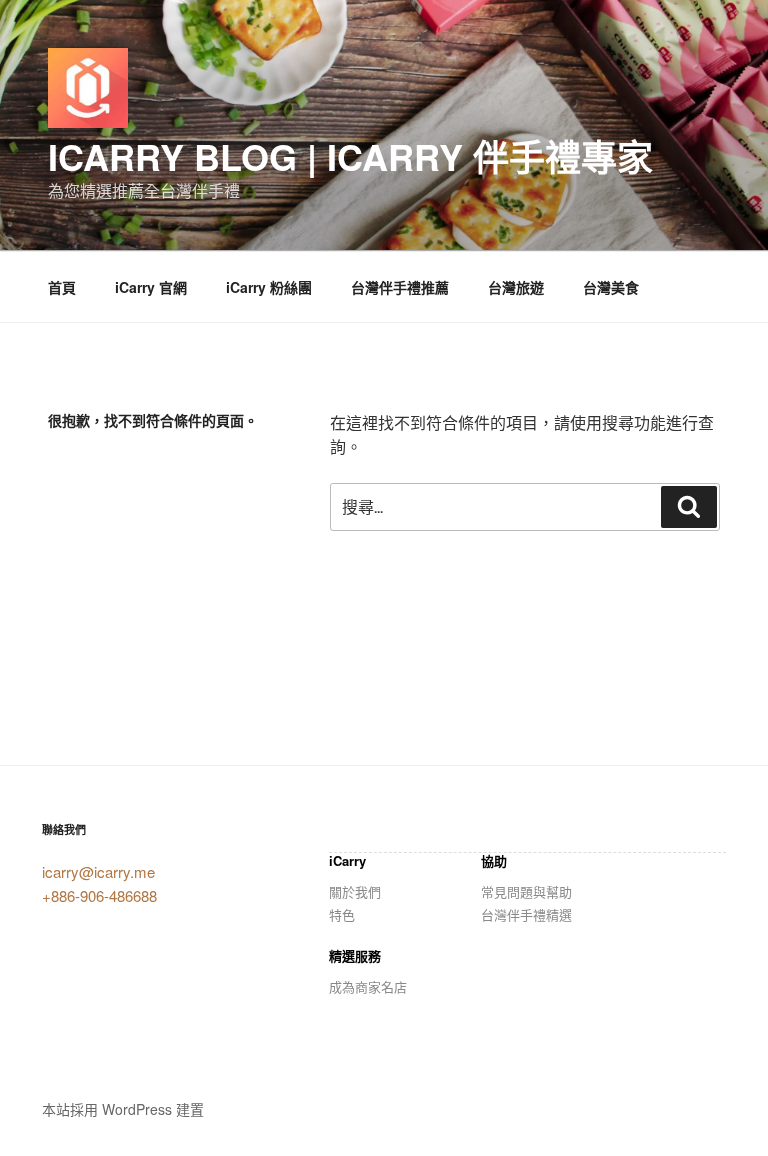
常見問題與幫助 (526, 891)
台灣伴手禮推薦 (400, 287)
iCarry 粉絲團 (269, 287)
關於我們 (355, 891)
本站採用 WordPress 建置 (123, 1109)
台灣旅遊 (516, 287)
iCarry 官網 (151, 287)
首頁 (62, 287)
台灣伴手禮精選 (526, 914)
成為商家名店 (368, 986)
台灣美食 (611, 287)
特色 (342, 914)
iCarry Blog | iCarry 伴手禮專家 (350, 156)
